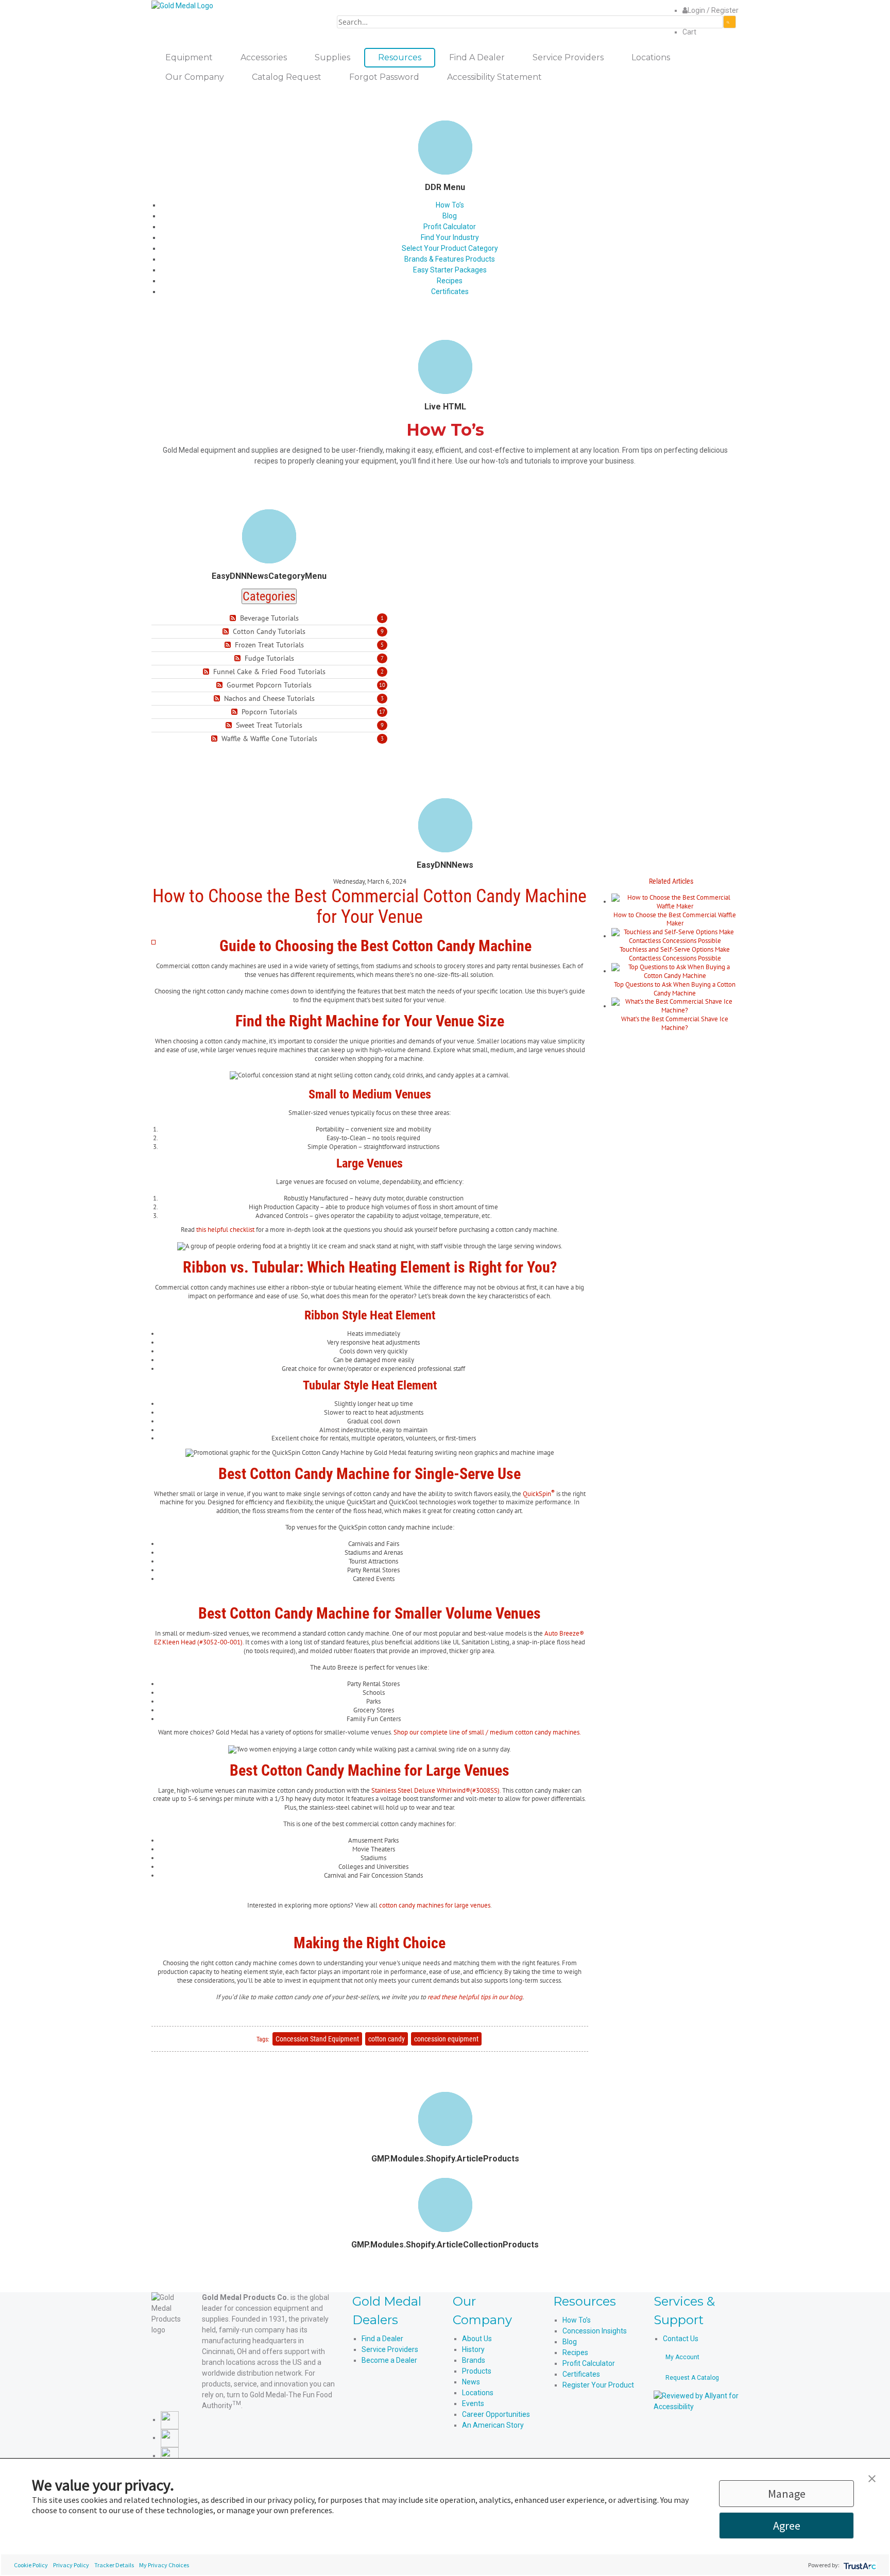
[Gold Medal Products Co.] (182, 5)
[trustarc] (859, 2565)
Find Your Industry (450, 237)
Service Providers (390, 2349)
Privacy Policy (71, 2565)
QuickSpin (539, 1494)
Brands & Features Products (450, 259)
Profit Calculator (450, 227)
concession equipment (446, 2039)
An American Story (493, 2425)
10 (382, 685)
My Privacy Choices (164, 2565)
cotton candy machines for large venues (435, 1905)
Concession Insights (595, 2331)
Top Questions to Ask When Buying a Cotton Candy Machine (675, 989)
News (471, 2382)
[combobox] (530, 22)
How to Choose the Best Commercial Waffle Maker (675, 919)
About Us (477, 2339)
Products (477, 2371)
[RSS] (234, 618)
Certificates (450, 291)
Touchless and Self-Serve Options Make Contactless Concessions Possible (675, 954)
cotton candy (387, 2039)
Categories (269, 596)
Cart (689, 32)
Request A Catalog (692, 2378)
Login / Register (713, 10)
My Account (682, 2357)
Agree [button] (787, 2526)
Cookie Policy (31, 2565)
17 (382, 712)
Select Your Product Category (450, 248)
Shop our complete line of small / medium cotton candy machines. (487, 1732)
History (473, 2349)
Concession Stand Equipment (317, 2039)
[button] (872, 2478)
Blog (450, 216)
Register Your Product (598, 2385)
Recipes (450, 281)
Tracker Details (114, 2565)
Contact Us (681, 2339)
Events (473, 2403)
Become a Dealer (389, 2360)
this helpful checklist (225, 1230)
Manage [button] (787, 2494)
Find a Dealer (382, 2339)
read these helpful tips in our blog (475, 1997)
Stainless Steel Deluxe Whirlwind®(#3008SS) (435, 1790)
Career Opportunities (496, 2414)
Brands (474, 2360)
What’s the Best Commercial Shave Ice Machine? (675, 1023)
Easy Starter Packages (450, 270)
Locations (478, 2393)
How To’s (450, 205)
